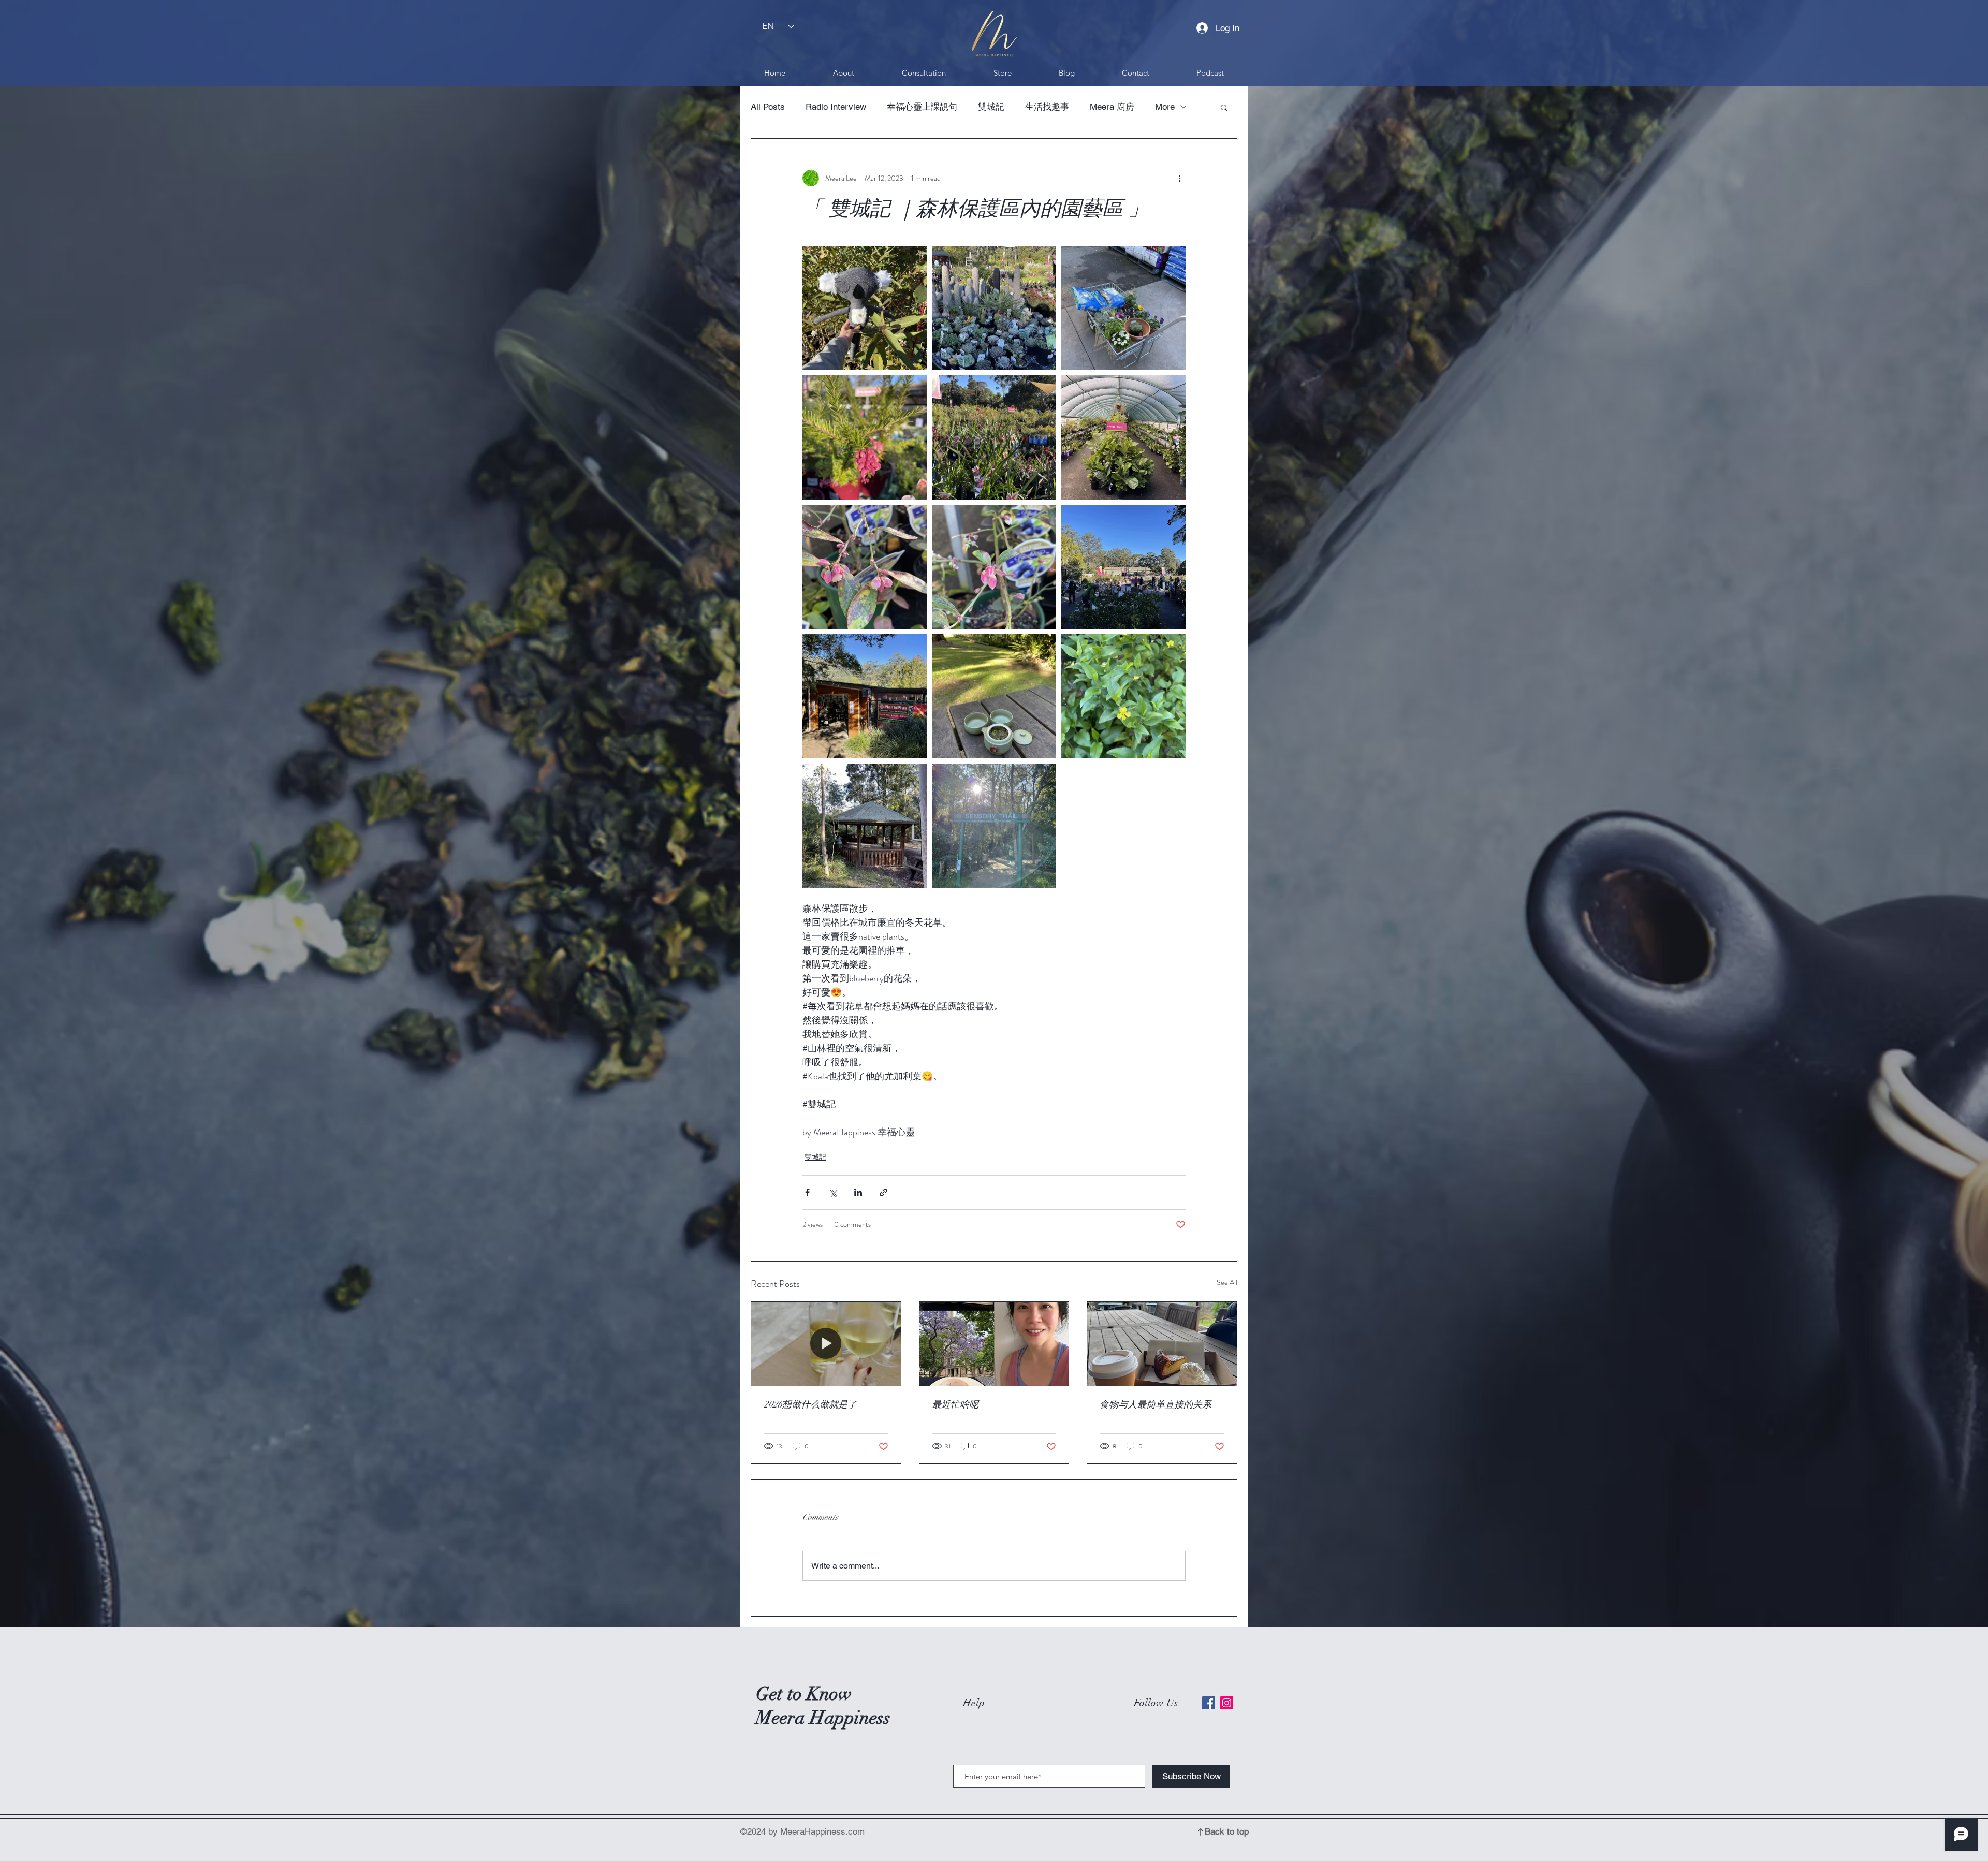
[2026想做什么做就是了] (826, 1344)
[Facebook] (1209, 1703)
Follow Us (1156, 1703)
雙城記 (991, 107)
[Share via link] (883, 1192)
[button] (1224, 107)
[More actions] (1179, 178)
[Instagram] (1227, 1703)
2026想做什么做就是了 (810, 1404)
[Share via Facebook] (807, 1192)
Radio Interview (836, 107)
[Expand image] (865, 308)
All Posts (768, 107)
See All (1227, 1282)
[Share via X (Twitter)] (833, 1192)
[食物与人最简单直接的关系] (1162, 1344)
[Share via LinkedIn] (858, 1192)
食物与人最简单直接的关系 (1156, 1404)
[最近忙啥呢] (994, 1344)
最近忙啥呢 (955, 1404)
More (1165, 107)
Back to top (1227, 1831)
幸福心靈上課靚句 (922, 107)
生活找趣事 (1047, 107)
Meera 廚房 (1112, 107)
